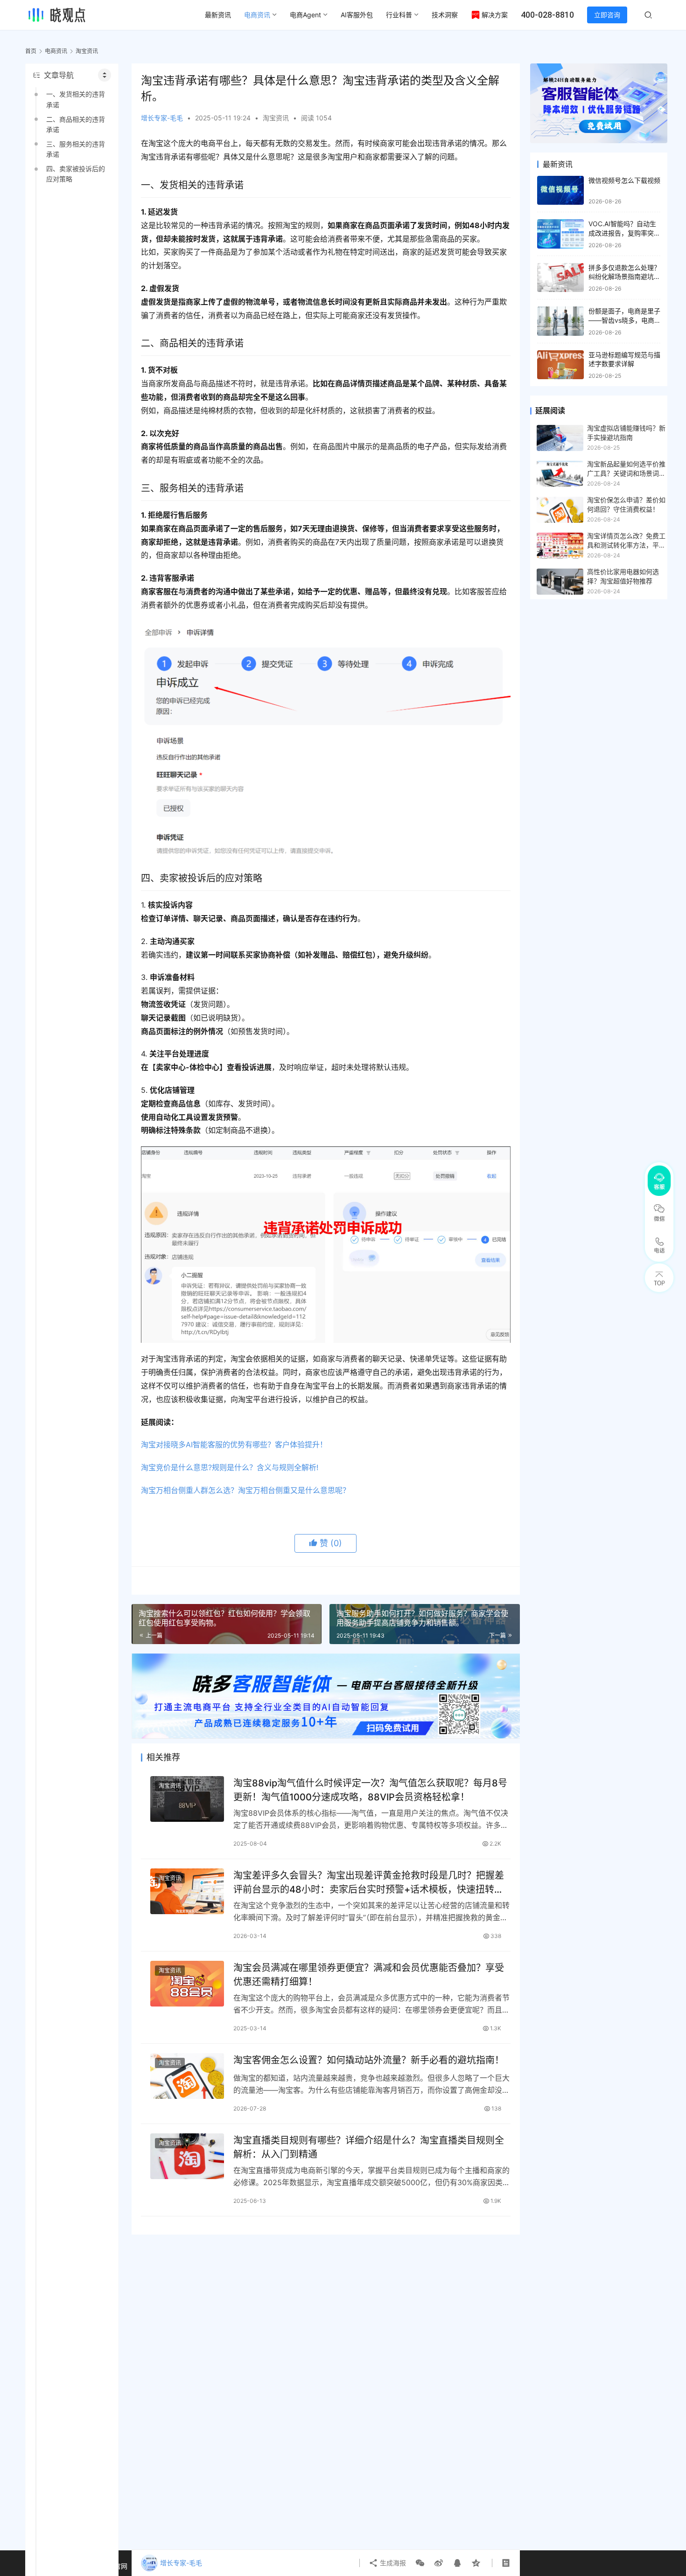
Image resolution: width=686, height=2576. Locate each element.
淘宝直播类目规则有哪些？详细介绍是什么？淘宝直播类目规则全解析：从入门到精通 (369, 2147)
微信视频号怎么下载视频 (624, 180)
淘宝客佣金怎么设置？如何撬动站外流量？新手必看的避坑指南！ (369, 2060)
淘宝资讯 (276, 118)
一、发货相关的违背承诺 (76, 99)
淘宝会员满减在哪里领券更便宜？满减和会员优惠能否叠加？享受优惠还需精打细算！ (369, 1975)
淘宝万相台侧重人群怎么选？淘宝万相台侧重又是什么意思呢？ (245, 1490)
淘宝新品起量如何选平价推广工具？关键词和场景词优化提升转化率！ (626, 469)
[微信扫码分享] (420, 2563)
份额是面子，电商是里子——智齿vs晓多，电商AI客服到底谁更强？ (624, 320)
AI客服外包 (357, 15)
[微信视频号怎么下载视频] (560, 191)
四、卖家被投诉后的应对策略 (76, 174)
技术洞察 (445, 15)
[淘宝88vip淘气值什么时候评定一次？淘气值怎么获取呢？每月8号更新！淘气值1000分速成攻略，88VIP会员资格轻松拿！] (187, 1799)
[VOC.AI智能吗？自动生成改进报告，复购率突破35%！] (560, 234)
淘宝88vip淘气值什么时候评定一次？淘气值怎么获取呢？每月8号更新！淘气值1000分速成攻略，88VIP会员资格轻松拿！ (370, 1790)
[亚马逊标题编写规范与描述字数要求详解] (560, 365)
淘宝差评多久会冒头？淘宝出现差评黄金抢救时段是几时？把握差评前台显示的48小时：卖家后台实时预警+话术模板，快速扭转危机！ (369, 1882)
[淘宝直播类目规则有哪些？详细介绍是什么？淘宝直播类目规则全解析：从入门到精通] (187, 2156)
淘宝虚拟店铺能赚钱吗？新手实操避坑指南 (626, 433)
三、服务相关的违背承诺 (76, 149)
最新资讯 (218, 15)
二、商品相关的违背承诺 (76, 124)
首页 (31, 51)
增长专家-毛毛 (162, 118)
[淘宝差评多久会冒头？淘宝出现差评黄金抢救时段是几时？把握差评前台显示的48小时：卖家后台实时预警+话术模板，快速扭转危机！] (187, 1892)
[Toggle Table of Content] (105, 75)
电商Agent (305, 15)
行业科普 (399, 15)
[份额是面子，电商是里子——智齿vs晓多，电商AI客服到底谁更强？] (560, 321)
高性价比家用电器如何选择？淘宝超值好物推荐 (623, 576)
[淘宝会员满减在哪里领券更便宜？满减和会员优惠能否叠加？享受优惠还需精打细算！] (187, 1984)
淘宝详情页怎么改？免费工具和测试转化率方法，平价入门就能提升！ (626, 541)
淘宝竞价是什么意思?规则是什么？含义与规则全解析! (230, 1467)
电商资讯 (257, 15)
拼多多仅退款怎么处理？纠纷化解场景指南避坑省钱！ (624, 277)
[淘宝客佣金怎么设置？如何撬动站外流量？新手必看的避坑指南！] (187, 2076)
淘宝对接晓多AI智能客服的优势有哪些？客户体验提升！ (234, 1444)
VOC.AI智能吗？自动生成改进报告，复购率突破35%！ (624, 233)
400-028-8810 (547, 15)
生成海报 (392, 2563)
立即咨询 (607, 15)
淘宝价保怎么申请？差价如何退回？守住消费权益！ (626, 504)
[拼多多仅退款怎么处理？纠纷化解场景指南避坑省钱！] (560, 278)
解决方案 (495, 15)
